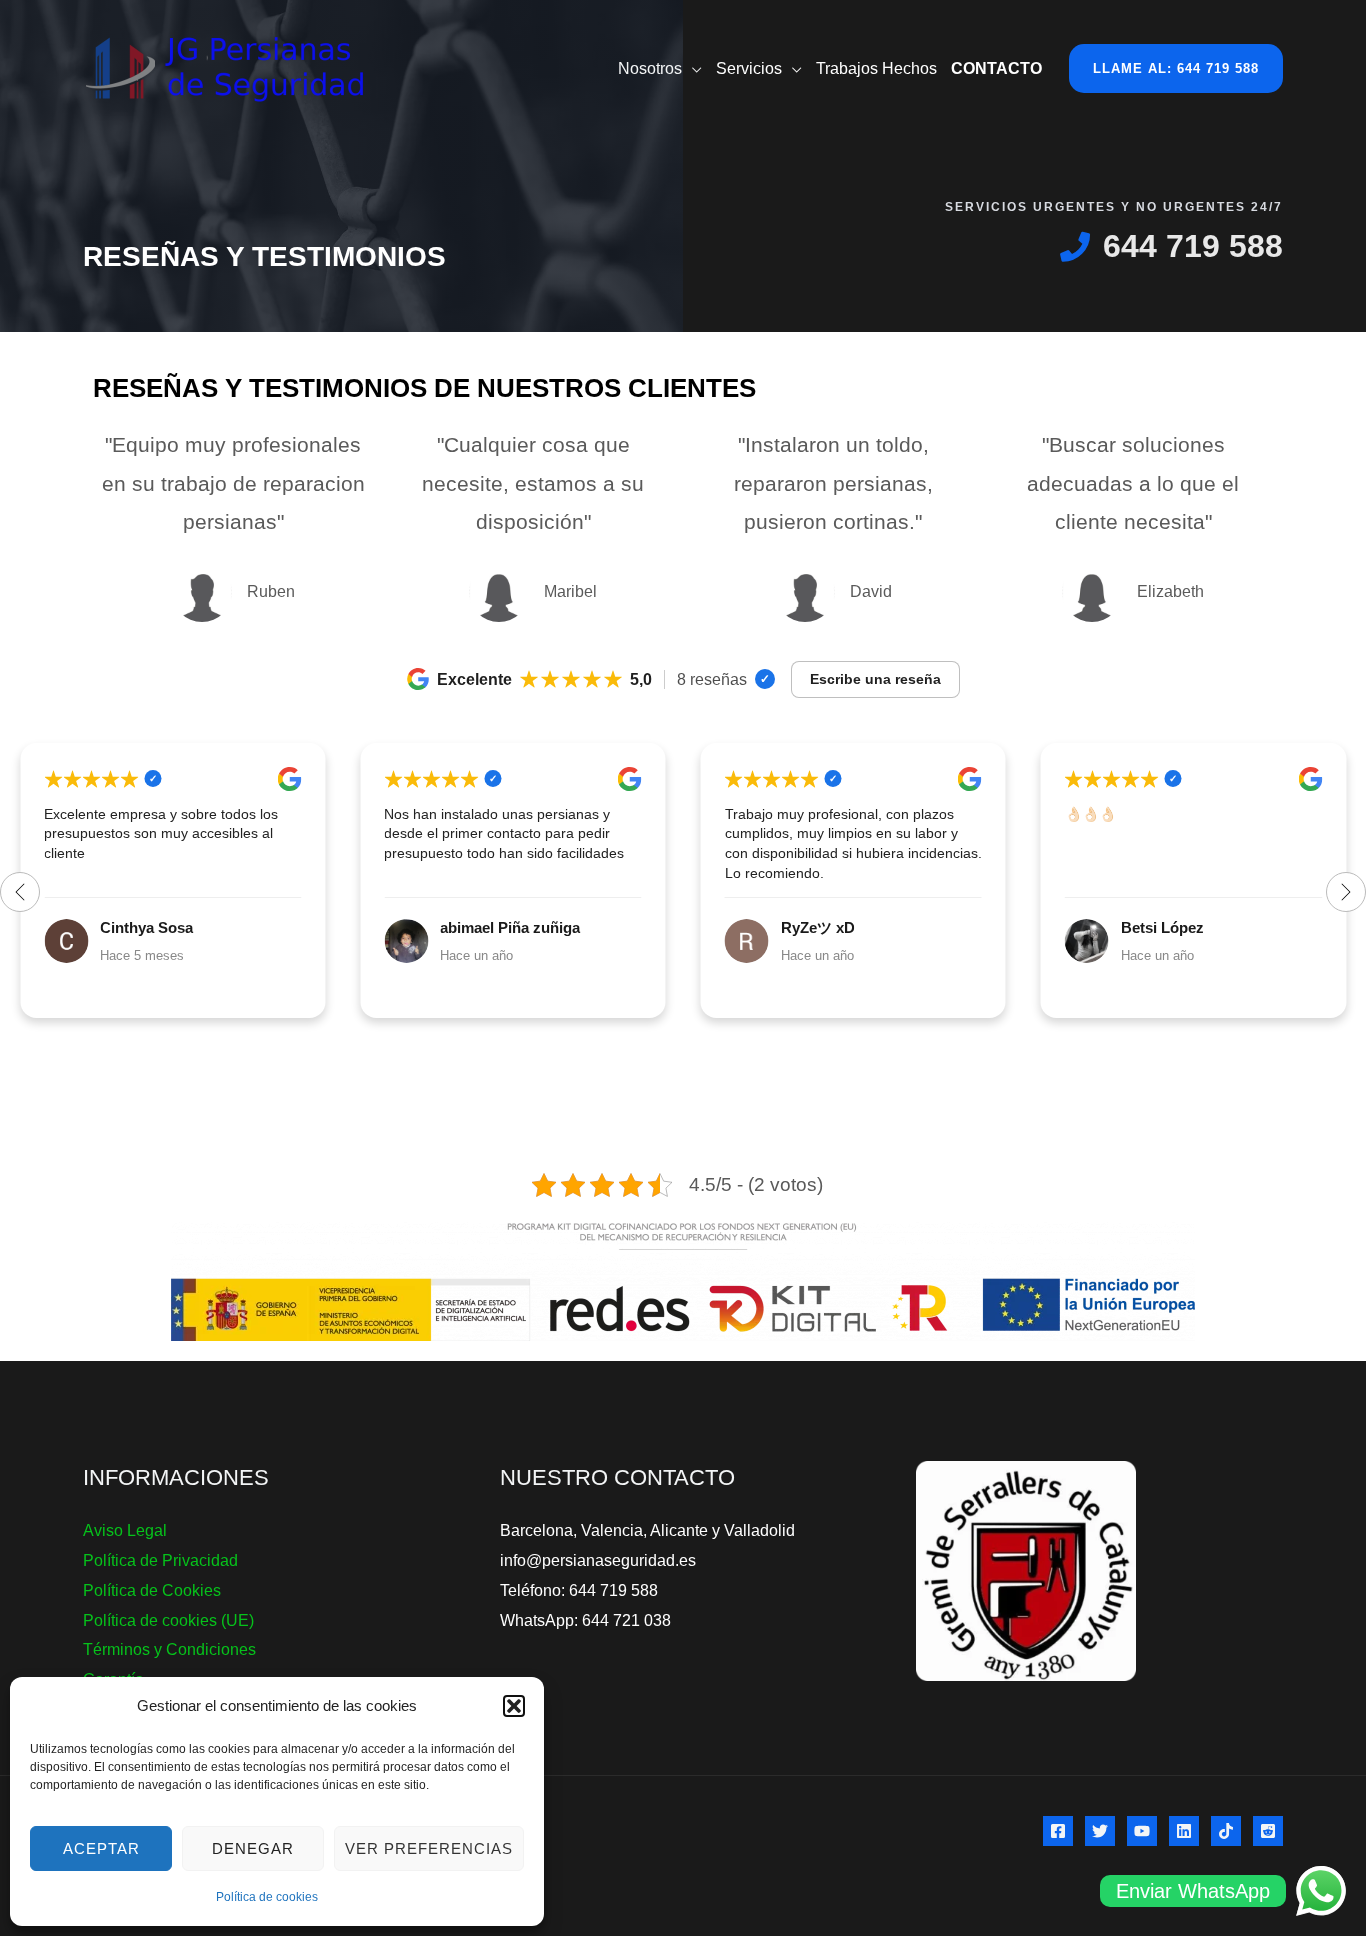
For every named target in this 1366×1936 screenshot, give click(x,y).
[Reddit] (1268, 1831)
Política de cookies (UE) (168, 1620)
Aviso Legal (125, 1530)
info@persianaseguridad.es (598, 1560)
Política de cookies (267, 1897)
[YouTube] (1142, 1831)
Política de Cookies (152, 1590)
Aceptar (101, 1848)
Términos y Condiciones (169, 1649)
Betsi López (822, 927)
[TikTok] (1226, 1831)
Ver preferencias (429, 1848)
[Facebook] (1058, 1831)
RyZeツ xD (477, 927)
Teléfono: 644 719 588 (579, 1590)
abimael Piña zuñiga (170, 927)
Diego (1141, 927)
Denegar (253, 1848)
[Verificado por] (765, 679)
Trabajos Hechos (876, 68)
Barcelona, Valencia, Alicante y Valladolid (647, 1530)
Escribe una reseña (875, 679)
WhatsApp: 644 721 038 (585, 1620)
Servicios (749, 68)
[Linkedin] (1184, 1831)
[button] (514, 1706)
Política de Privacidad (160, 1560)
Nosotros (650, 68)
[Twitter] (1100, 1831)
